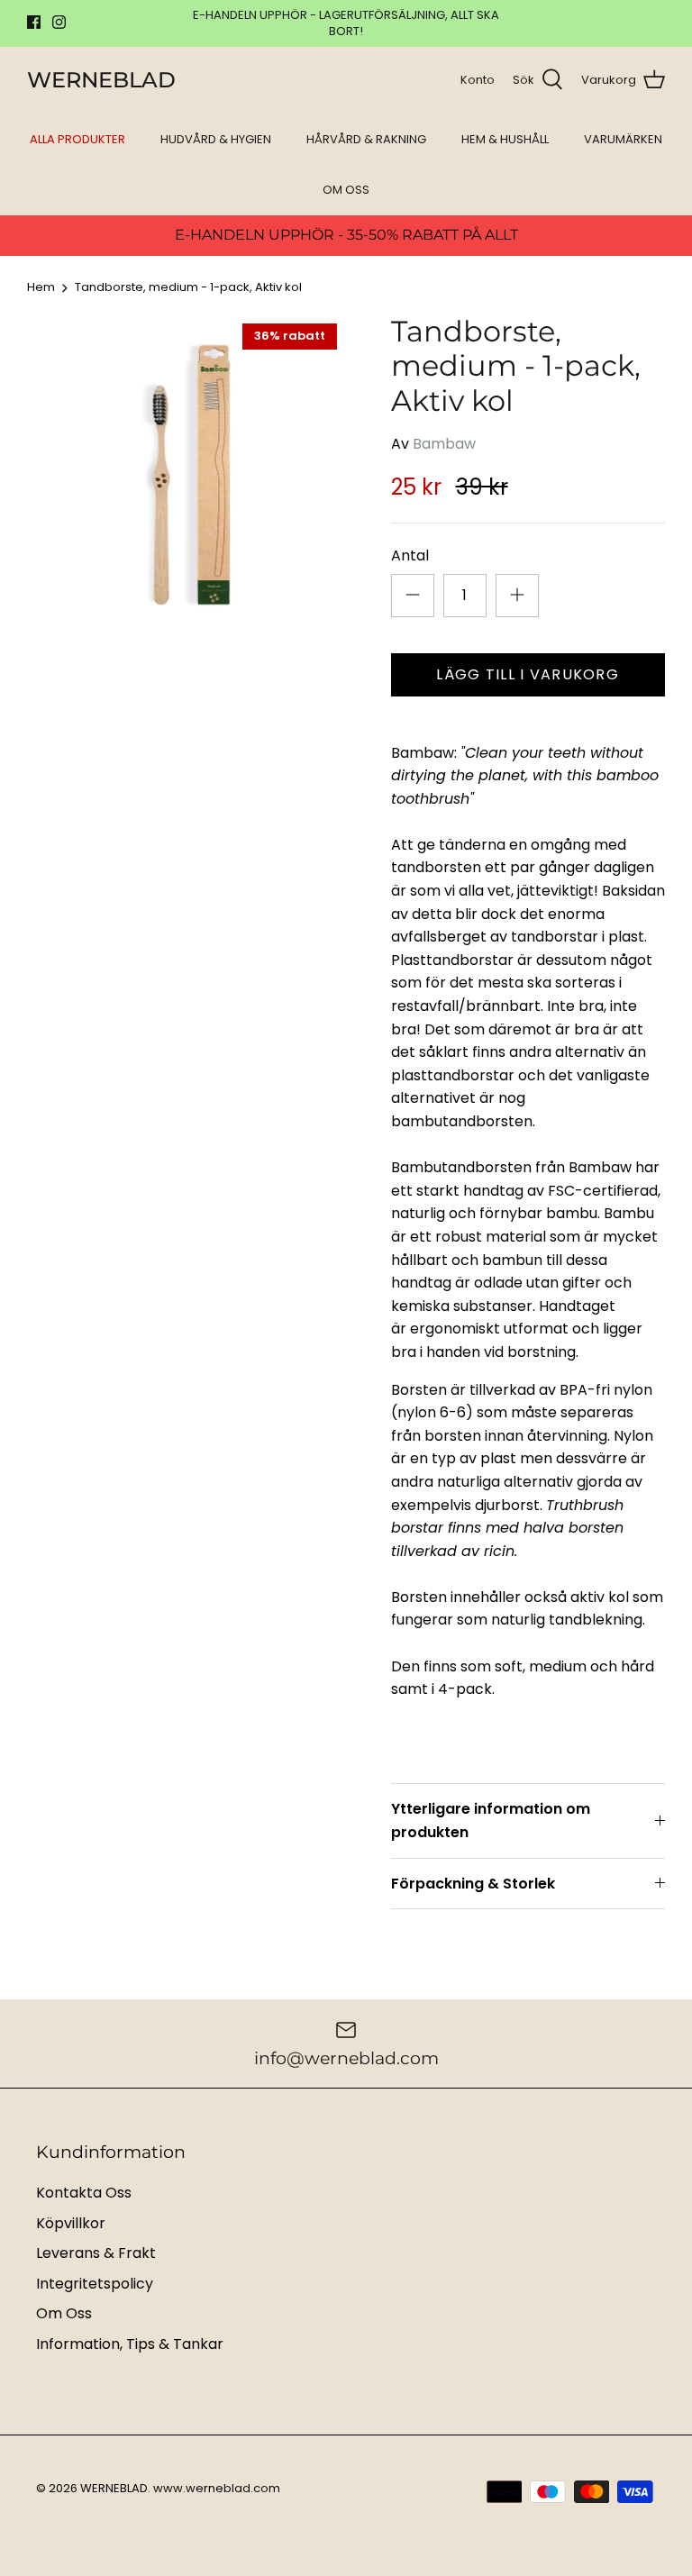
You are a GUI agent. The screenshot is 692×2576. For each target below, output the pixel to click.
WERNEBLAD (114, 2488)
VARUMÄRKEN (623, 139)
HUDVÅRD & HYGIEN (216, 139)
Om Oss (64, 2313)
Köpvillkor (71, 2223)
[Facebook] (34, 22)
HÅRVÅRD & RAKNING (366, 139)
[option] (187, 474)
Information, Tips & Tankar (130, 2344)
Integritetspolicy (95, 2284)
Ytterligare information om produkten (491, 1820)
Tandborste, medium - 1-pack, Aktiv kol (188, 288)
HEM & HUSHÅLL (505, 139)
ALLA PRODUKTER (77, 139)
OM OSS (346, 190)
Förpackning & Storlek (473, 1884)
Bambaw (444, 444)
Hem (41, 288)
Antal (410, 556)
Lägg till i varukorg (528, 674)
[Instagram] (59, 22)
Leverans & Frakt (96, 2253)
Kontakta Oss (84, 2193)
